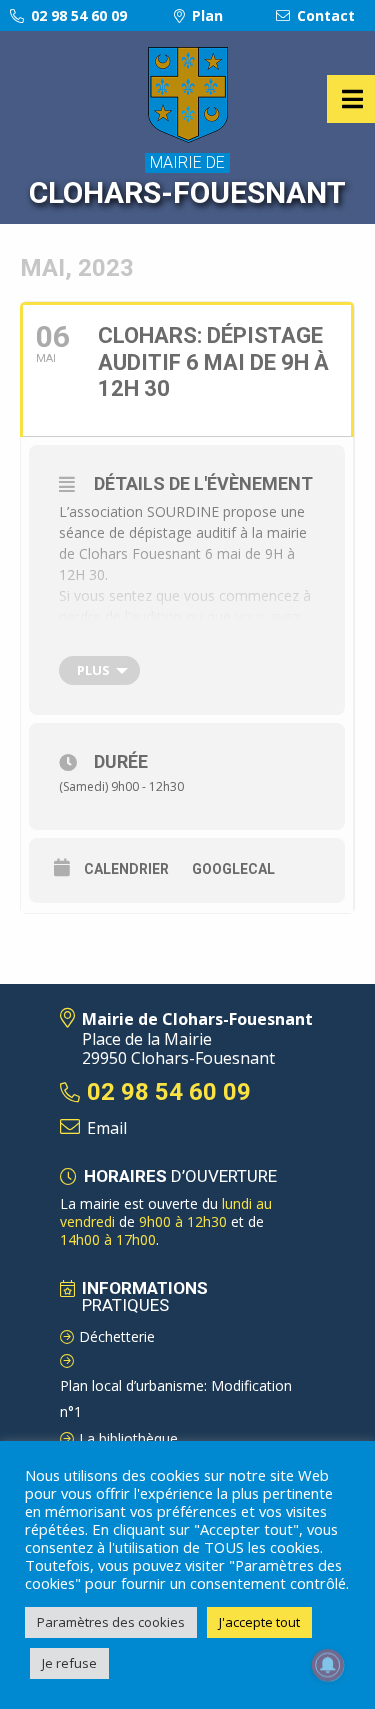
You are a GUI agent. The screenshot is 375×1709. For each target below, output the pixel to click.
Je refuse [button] (69, 1663)
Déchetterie (117, 1336)
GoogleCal (233, 869)
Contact (324, 15)
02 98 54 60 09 (77, 15)
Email (107, 1128)
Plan (205, 15)
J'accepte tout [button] (259, 1622)
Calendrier (126, 869)
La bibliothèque (128, 1438)
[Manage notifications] (328, 1665)
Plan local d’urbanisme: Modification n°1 (176, 1399)
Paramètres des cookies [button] (111, 1622)
